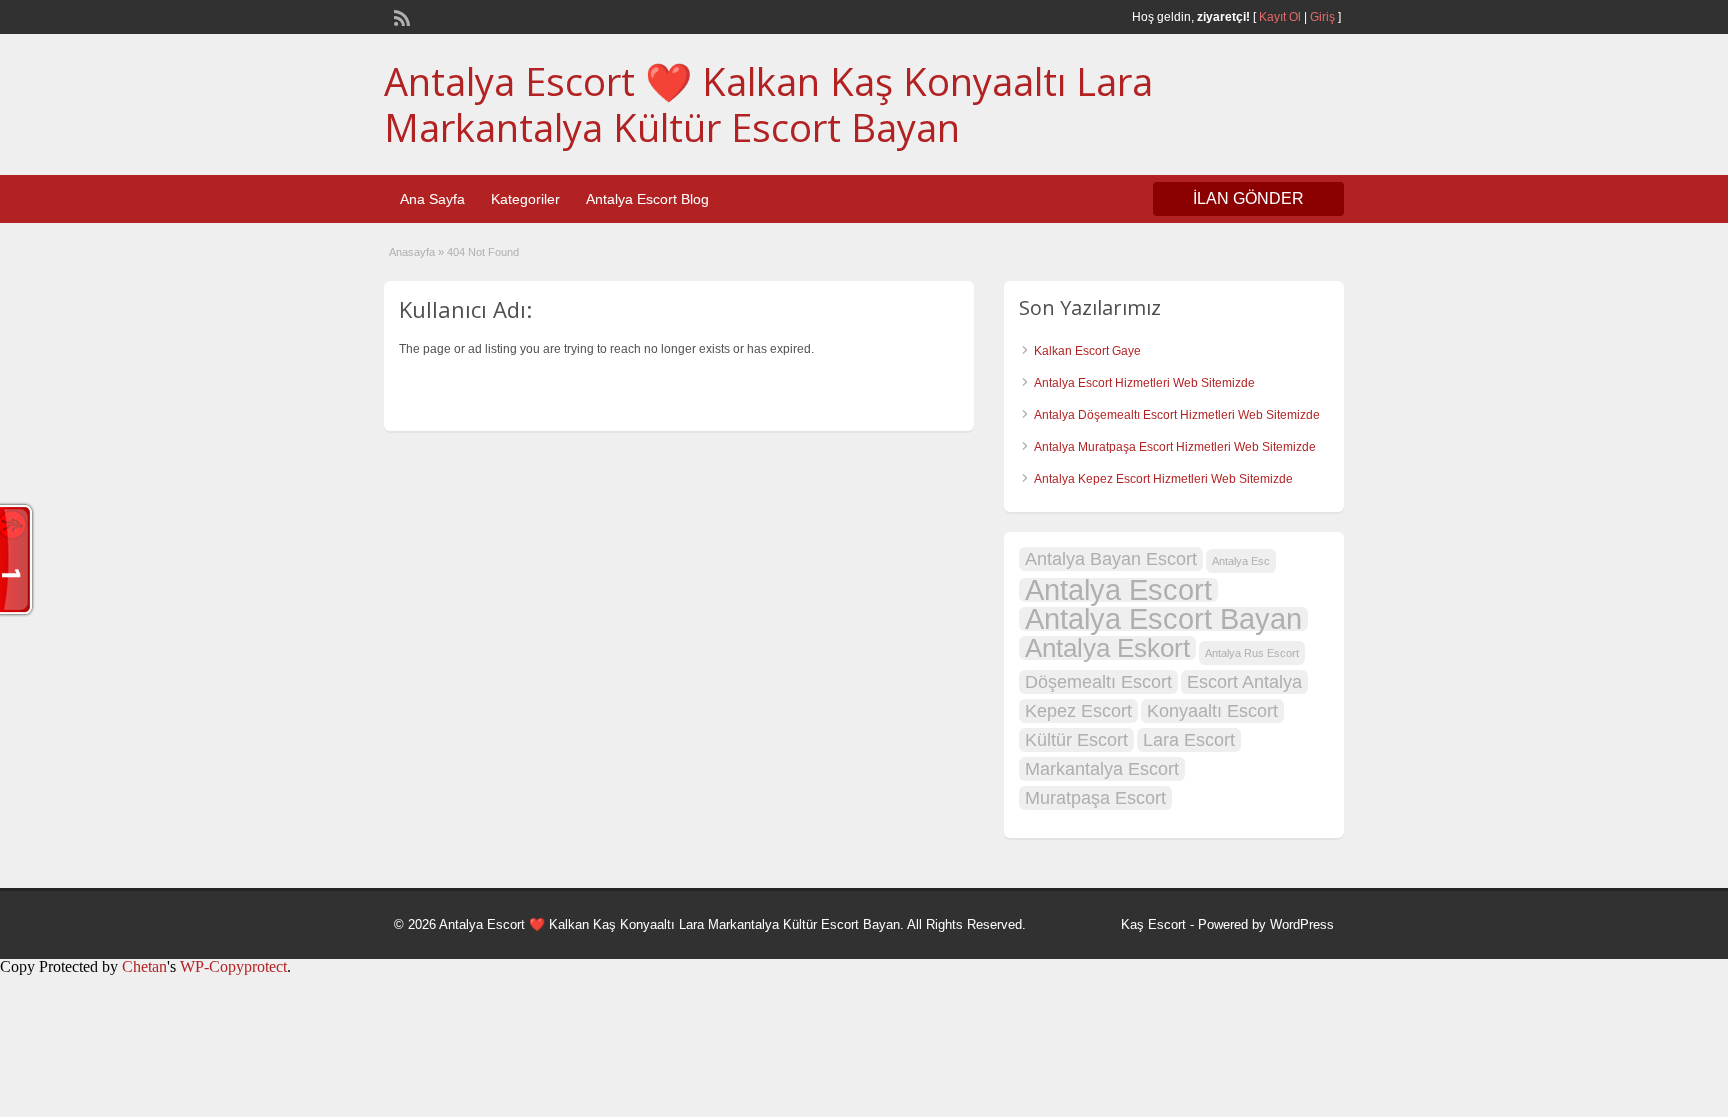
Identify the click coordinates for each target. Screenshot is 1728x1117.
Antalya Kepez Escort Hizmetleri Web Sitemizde (1163, 479)
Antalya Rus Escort (1252, 653)
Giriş (1322, 17)
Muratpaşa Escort (1095, 798)
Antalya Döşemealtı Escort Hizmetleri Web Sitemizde (1177, 415)
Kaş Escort (1153, 924)
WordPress (1302, 924)
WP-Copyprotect (233, 966)
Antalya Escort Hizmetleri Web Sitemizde (1144, 383)
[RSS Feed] (400, 16)
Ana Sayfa (432, 199)
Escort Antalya (1244, 682)
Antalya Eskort (1107, 648)
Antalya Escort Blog (647, 199)
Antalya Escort (1118, 590)
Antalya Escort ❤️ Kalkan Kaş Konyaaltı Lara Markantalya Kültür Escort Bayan (768, 104)
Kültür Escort (1076, 740)
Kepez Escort (1078, 711)
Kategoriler (525, 199)
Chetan (144, 966)
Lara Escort (1189, 740)
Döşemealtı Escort (1098, 682)
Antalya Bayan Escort (1111, 559)
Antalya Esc (1241, 561)
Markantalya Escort (1102, 769)
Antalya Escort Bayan (1163, 619)
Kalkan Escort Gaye (1087, 351)
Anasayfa (412, 252)
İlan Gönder (1248, 198)
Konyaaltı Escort (1212, 711)
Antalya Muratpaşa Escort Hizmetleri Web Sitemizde (1175, 447)
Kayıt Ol (1280, 17)
